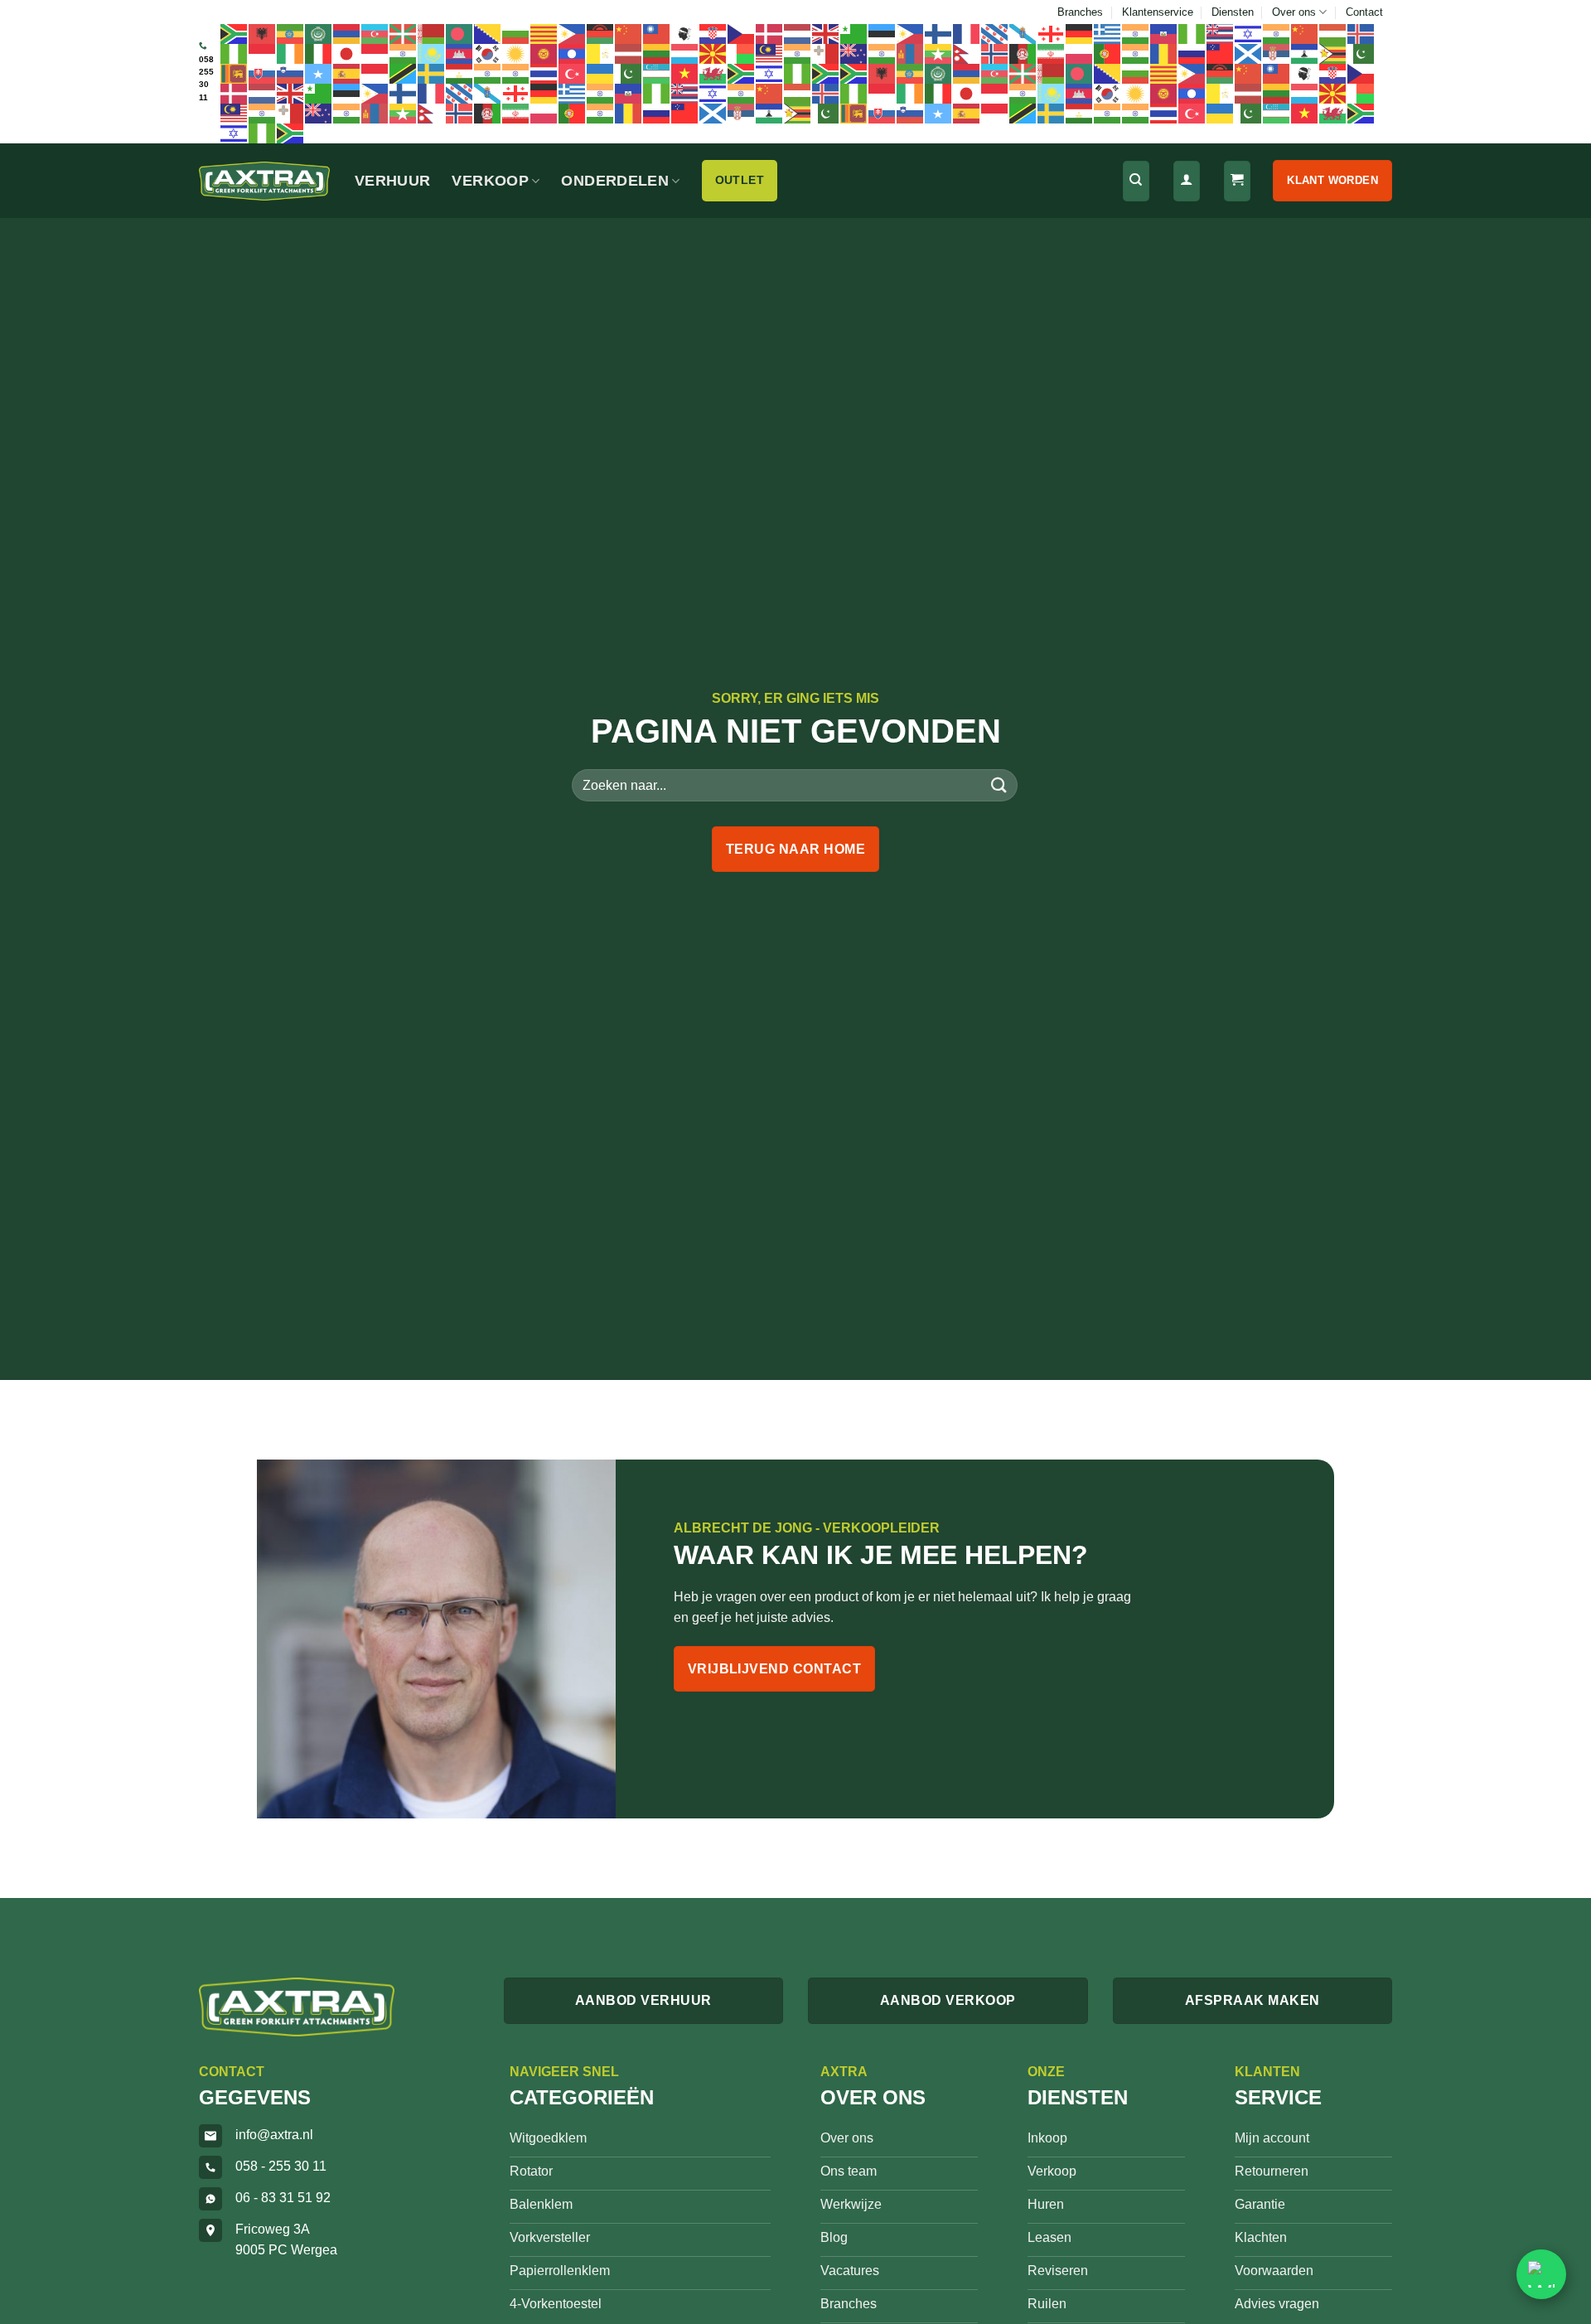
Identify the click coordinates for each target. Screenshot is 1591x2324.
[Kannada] (404, 53)
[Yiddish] (770, 73)
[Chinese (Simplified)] (629, 33)
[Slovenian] (291, 73)
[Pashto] (1023, 53)
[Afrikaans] (235, 33)
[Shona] (1333, 53)
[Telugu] (516, 73)
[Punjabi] (1136, 53)
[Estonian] (883, 33)
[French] (967, 33)
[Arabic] (319, 33)
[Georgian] (1052, 33)
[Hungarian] (1333, 33)
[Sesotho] (1305, 53)
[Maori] (854, 53)
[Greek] (1108, 33)
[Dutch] (798, 33)
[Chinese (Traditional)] (657, 33)
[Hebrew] (1249, 33)
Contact (1364, 12)
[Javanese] (375, 53)
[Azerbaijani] (375, 33)
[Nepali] (967, 53)
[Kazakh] (432, 53)
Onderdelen (615, 181)
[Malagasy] (742, 53)
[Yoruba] (798, 73)
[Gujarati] (1136, 33)
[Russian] (1192, 53)
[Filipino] (911, 33)
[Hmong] (1305, 33)
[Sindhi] (1361, 53)
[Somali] (319, 73)
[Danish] (770, 33)
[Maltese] (826, 53)
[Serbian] (1277, 53)
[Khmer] (460, 53)
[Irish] (291, 53)
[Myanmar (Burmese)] (939, 53)
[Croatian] (713, 33)
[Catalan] (544, 33)
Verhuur (392, 181)
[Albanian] (263, 33)
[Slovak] (263, 73)
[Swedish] (432, 73)
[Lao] (573, 53)
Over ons (1294, 12)
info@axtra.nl (274, 2135)
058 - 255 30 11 (281, 2166)
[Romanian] (1164, 53)
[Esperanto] (854, 33)
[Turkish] (573, 73)
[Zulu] (826, 73)
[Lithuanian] (657, 53)
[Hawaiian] (1221, 33)
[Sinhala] (235, 73)
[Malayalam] (798, 53)
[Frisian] (995, 33)
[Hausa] (1192, 33)
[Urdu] (629, 73)
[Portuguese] (1108, 53)
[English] (826, 33)
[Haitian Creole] (1164, 33)
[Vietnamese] (685, 73)
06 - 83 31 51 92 (283, 2198)
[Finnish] (939, 33)
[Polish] (1080, 53)
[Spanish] (347, 73)
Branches (1080, 12)
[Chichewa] (601, 33)
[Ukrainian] (601, 73)
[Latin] (601, 53)
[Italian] (319, 53)
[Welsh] (713, 73)
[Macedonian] (713, 53)
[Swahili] (404, 73)
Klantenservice (1158, 12)
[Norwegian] (995, 53)
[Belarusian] (432, 33)
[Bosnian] (488, 33)
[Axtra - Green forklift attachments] (264, 181)
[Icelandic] (1361, 33)
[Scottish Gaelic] (1249, 53)
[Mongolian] (911, 53)
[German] (1080, 33)
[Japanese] (347, 53)
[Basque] (404, 33)
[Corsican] (685, 33)
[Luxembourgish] (685, 53)
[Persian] (1052, 53)
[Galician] (1023, 33)
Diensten (1233, 12)
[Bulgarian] (516, 33)
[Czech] (742, 33)
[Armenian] (347, 33)
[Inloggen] (1187, 181)
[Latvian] (629, 53)
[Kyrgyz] (544, 53)
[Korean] (488, 53)
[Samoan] (1221, 53)
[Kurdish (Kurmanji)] (516, 53)
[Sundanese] (375, 73)
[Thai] (544, 73)
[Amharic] (291, 33)
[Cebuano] (573, 33)
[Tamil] (488, 73)
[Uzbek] (657, 73)
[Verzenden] (999, 785)
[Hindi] (1277, 33)
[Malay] (770, 53)
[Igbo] (235, 53)
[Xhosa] (742, 73)
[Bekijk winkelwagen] (1237, 181)
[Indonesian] (263, 53)
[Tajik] (460, 73)
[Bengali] (460, 33)
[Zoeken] (1136, 181)
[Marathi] (883, 53)
